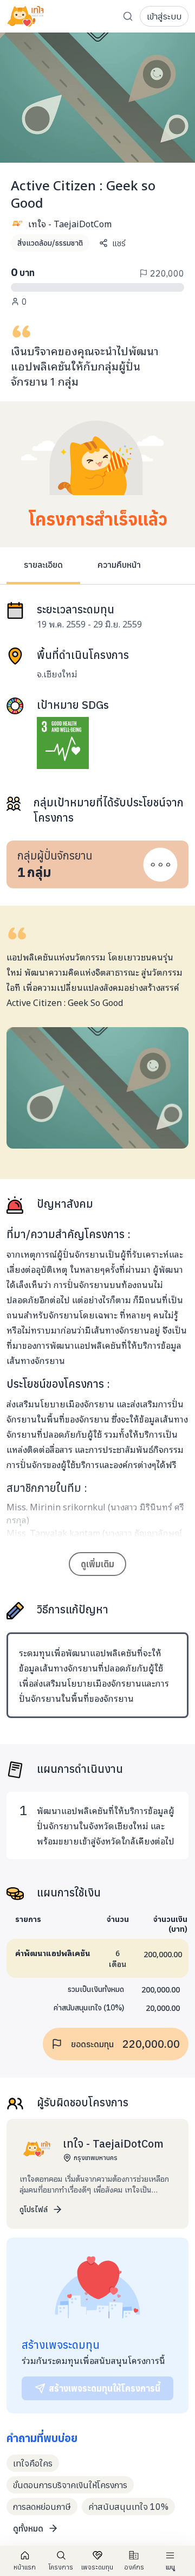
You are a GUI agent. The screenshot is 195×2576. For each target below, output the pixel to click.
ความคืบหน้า (119, 565)
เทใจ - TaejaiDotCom (70, 223)
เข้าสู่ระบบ (164, 16)
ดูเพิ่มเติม (97, 1564)
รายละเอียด (43, 565)
